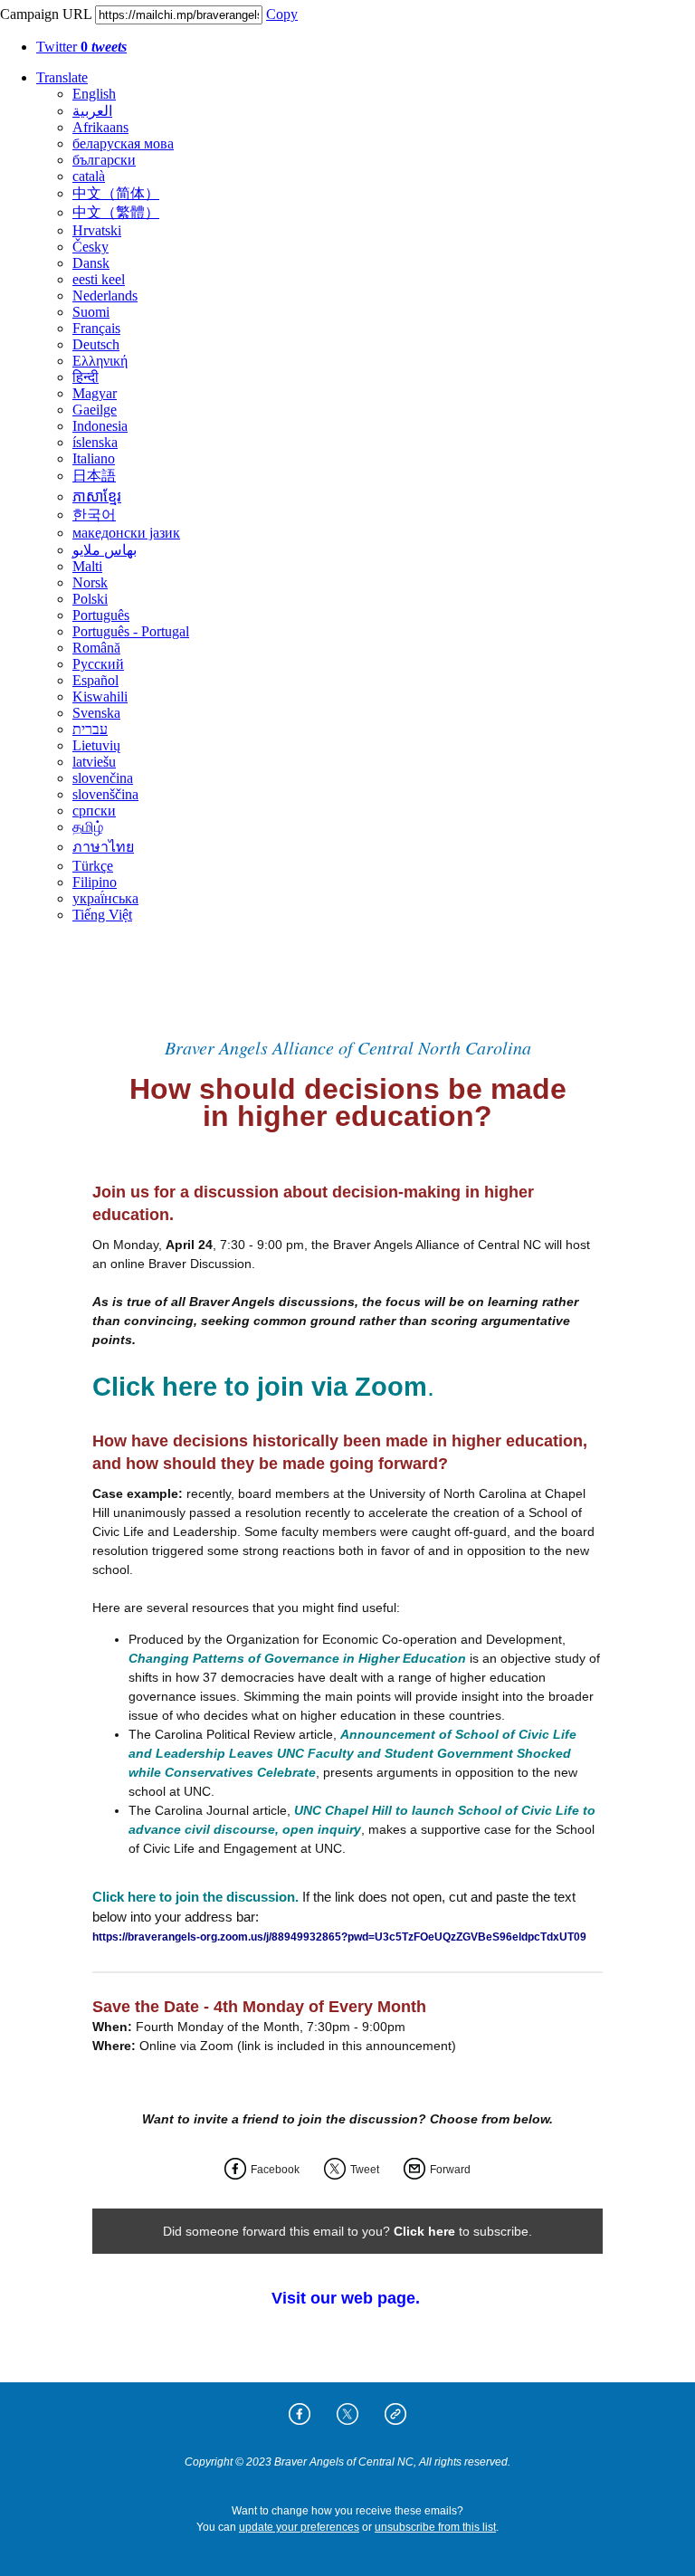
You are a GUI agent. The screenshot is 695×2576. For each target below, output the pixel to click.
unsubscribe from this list (435, 2527)
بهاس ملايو (105, 550)
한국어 (94, 515)
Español (95, 680)
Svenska (96, 713)
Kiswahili (100, 696)
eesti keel (99, 279)
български (104, 160)
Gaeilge (95, 410)
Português (101, 615)
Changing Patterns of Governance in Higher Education (297, 1658)
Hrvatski (97, 230)
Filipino (95, 882)
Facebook (275, 2170)
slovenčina (103, 778)
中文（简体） (116, 193)
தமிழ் (88, 827)
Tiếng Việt (102, 915)
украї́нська (105, 898)
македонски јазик (126, 533)
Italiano (94, 458)
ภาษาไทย (103, 847)
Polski (90, 599)
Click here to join (198, 1387)
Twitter (81, 47)
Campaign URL (46, 14)
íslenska (95, 442)
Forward (450, 2170)
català (89, 176)
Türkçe (93, 866)
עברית (90, 729)
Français (96, 328)
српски (94, 811)
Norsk (90, 582)
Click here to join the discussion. (195, 1897)
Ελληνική (100, 361)
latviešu (94, 762)
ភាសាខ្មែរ (97, 496)
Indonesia (100, 426)
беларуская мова (123, 143)
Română (96, 648)
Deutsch (96, 344)
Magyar (95, 393)
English (94, 94)
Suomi (91, 312)
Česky (90, 247)
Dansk (91, 263)
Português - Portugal (131, 631)
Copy (282, 14)
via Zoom (366, 1387)
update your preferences (299, 2527)
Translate (62, 77)
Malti (87, 566)
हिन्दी (86, 377)
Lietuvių (96, 745)
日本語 (94, 476)
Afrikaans (100, 127)
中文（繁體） (116, 212)
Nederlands (105, 296)
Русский (98, 664)
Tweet (365, 2170)
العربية (92, 111)
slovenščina (105, 794)
